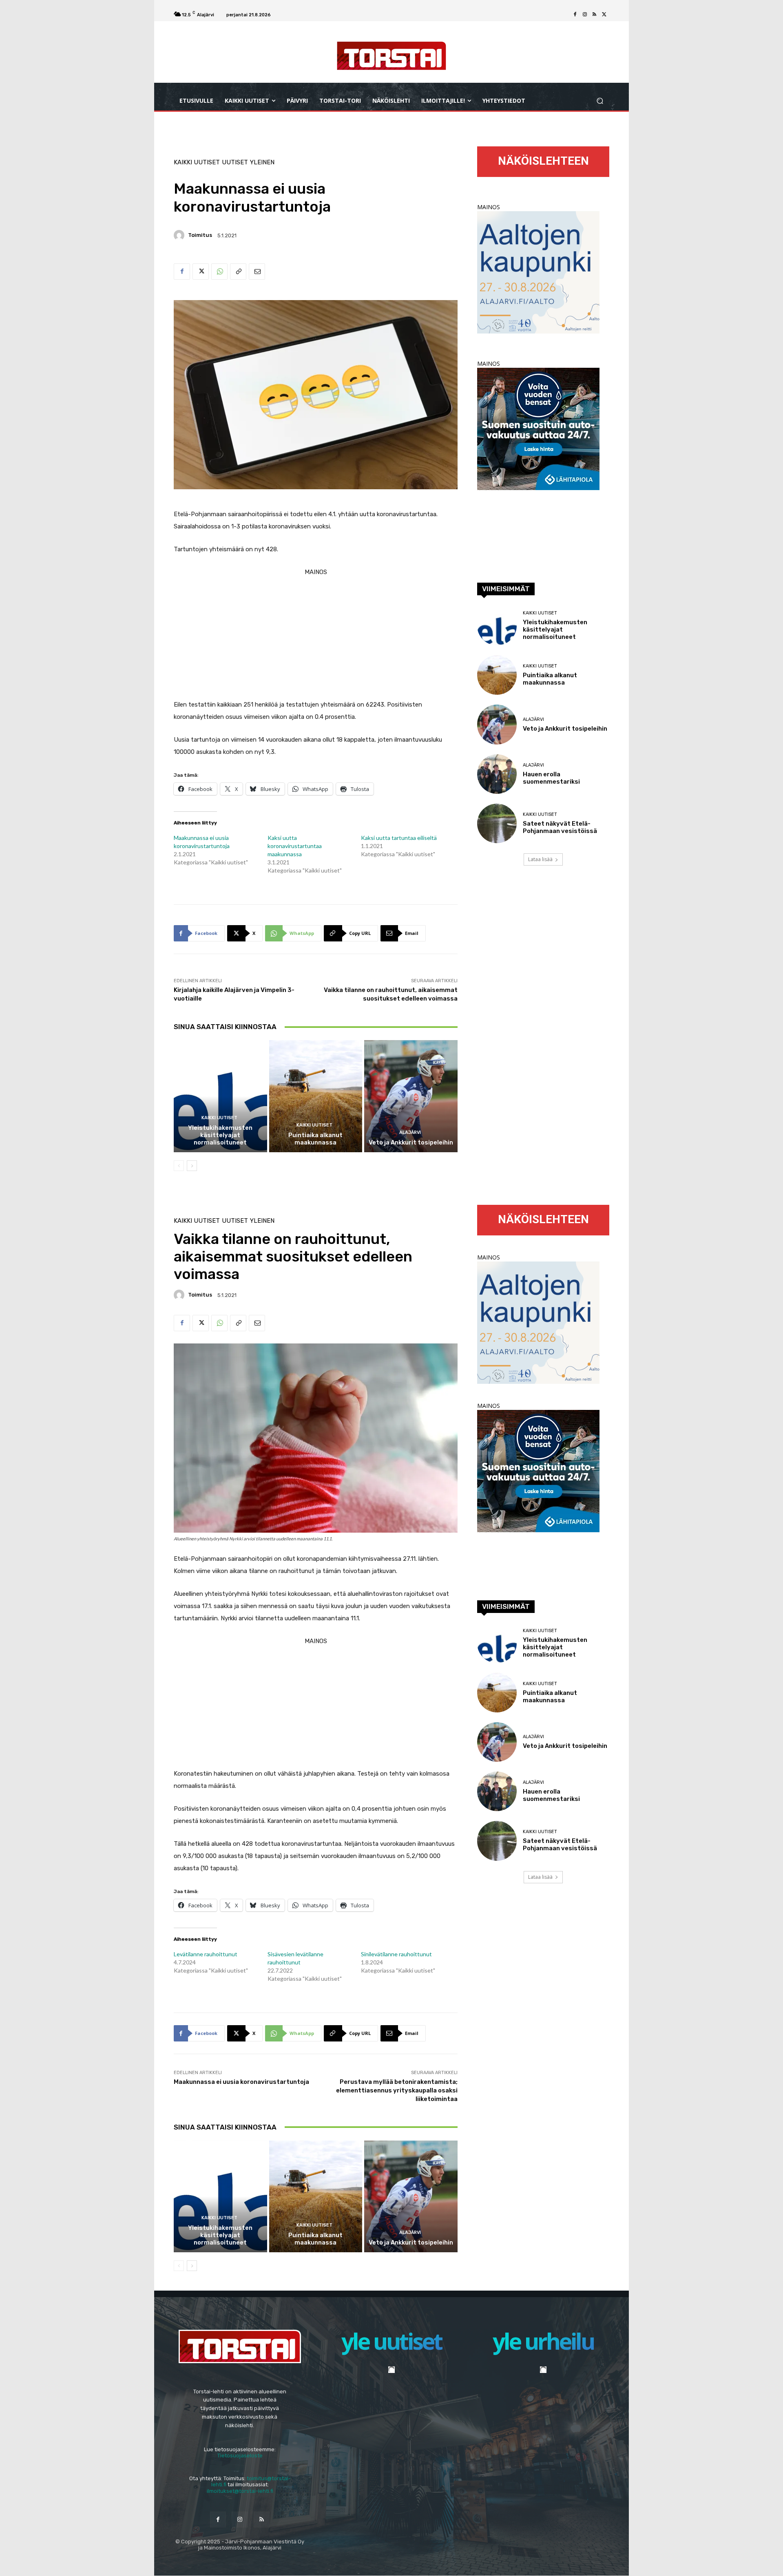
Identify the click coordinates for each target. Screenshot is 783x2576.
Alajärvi (410, 1132)
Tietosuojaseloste (240, 2456)
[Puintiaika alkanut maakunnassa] (316, 1096)
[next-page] (192, 1166)
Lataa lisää (540, 859)
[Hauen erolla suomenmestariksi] (497, 774)
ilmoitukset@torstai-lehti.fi (240, 2491)
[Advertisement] (316, 635)
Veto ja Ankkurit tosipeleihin (411, 1142)
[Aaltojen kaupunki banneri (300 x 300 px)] (538, 331)
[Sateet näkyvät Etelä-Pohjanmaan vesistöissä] (497, 823)
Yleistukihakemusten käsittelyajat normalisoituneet (220, 1135)
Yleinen (262, 162)
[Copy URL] (238, 272)
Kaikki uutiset (197, 162)
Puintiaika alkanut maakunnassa (315, 1139)
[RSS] (595, 15)
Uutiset (235, 162)
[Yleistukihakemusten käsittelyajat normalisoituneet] (220, 1096)
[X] (604, 15)
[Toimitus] (180, 235)
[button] (600, 101)
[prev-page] (179, 1166)
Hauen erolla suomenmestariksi (551, 778)
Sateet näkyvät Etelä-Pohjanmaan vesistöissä (560, 827)
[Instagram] (585, 15)
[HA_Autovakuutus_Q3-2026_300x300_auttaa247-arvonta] (538, 488)
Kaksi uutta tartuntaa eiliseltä (399, 838)
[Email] (257, 272)
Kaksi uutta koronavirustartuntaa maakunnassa (295, 846)
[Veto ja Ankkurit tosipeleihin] (411, 1096)
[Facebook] (575, 15)
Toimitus (200, 235)
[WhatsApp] (219, 272)
